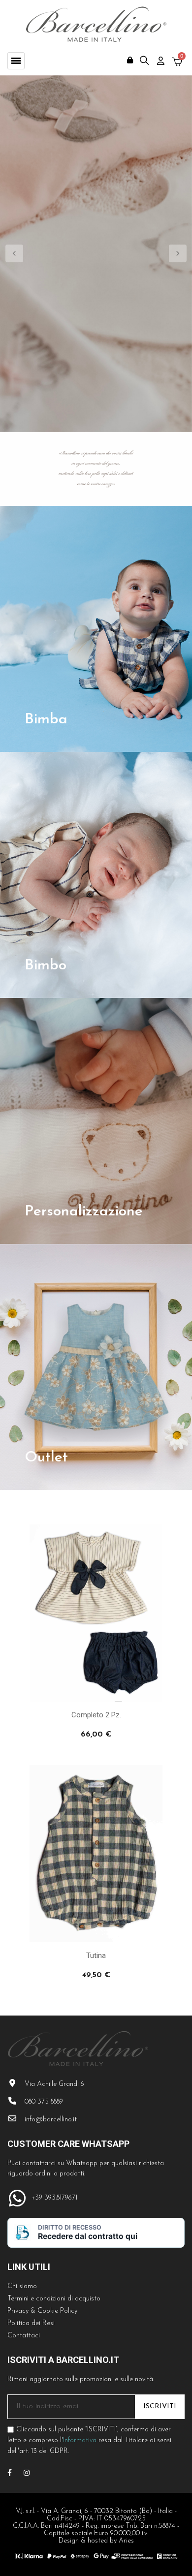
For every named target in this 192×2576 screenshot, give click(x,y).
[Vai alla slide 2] (86, 420)
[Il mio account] (161, 61)
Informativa (80, 2440)
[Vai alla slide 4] (127, 420)
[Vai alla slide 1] (65, 420)
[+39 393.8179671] (17, 2198)
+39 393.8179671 (54, 2198)
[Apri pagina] (96, 629)
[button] (16, 61)
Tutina (96, 1955)
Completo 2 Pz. (96, 1715)
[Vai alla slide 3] (106, 420)
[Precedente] (15, 254)
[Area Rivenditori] (130, 60)
